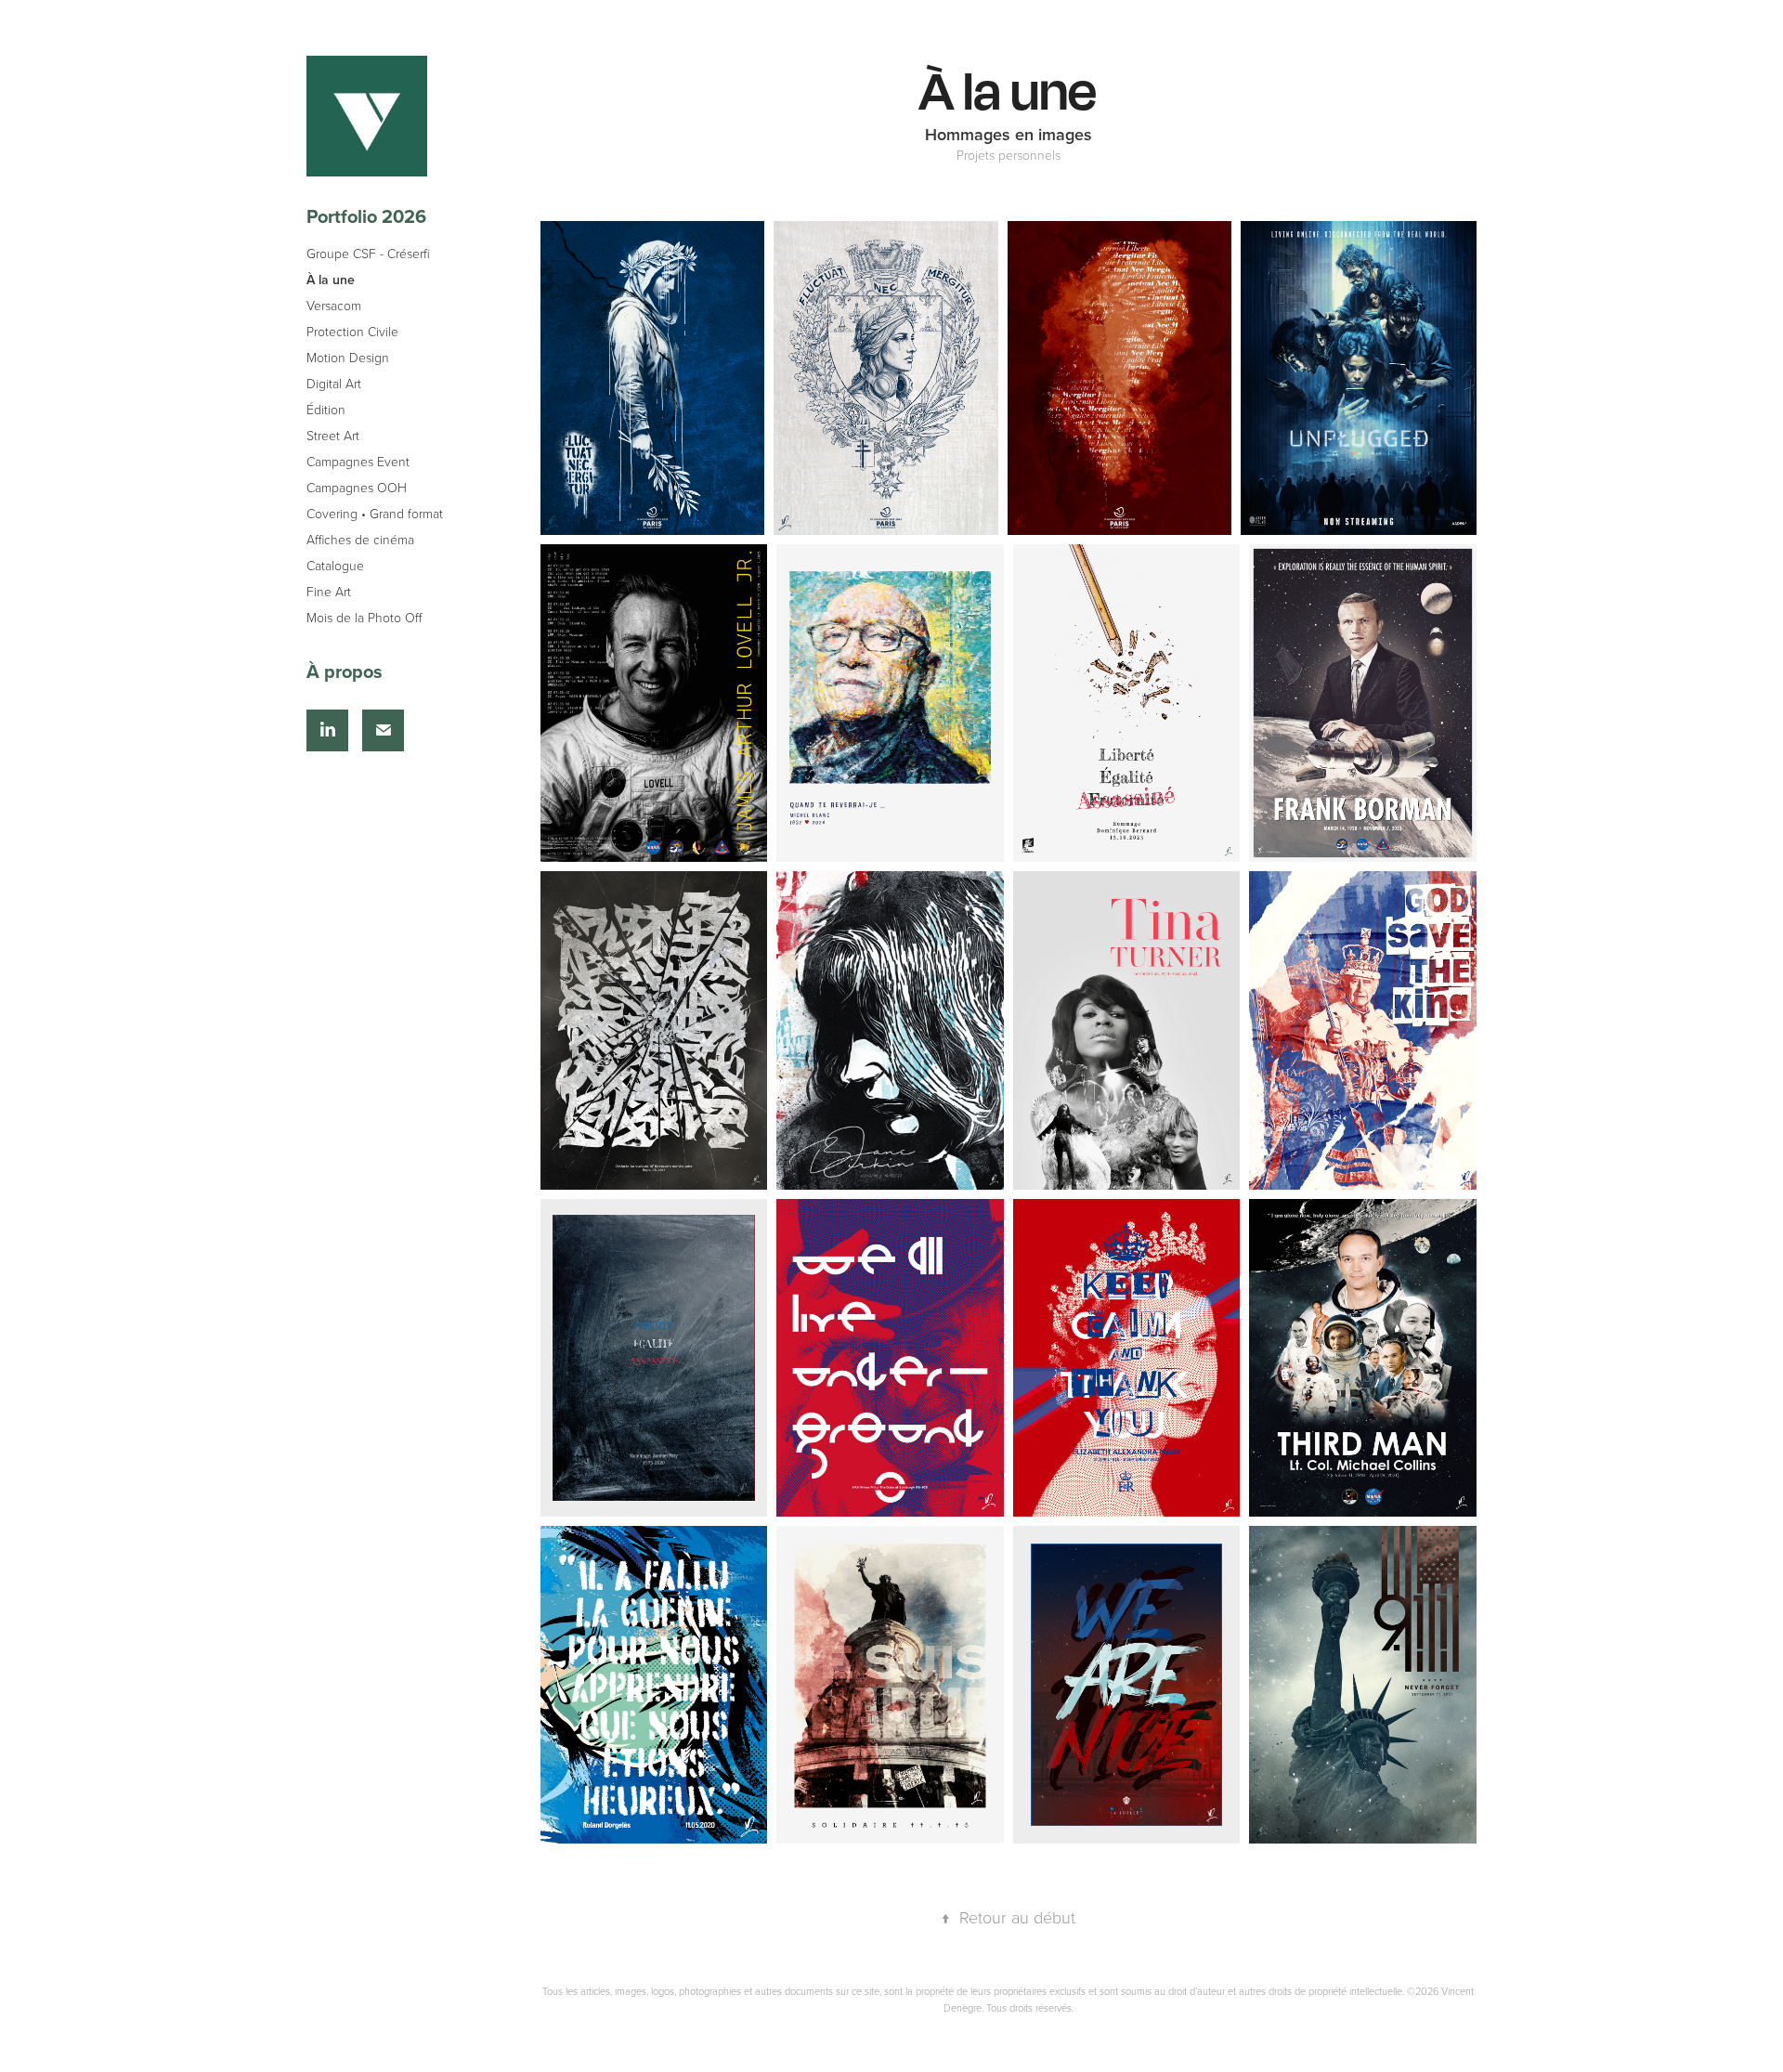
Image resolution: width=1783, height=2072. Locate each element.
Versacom (334, 305)
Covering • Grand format (375, 513)
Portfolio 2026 (366, 216)
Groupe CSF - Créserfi (368, 253)
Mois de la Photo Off (364, 617)
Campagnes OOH (357, 487)
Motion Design (348, 357)
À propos (345, 671)
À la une (331, 280)
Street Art (333, 435)
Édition (326, 409)
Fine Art (329, 591)
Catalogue (335, 565)
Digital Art (334, 383)
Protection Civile (352, 331)
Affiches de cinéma (360, 539)
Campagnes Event (358, 461)
